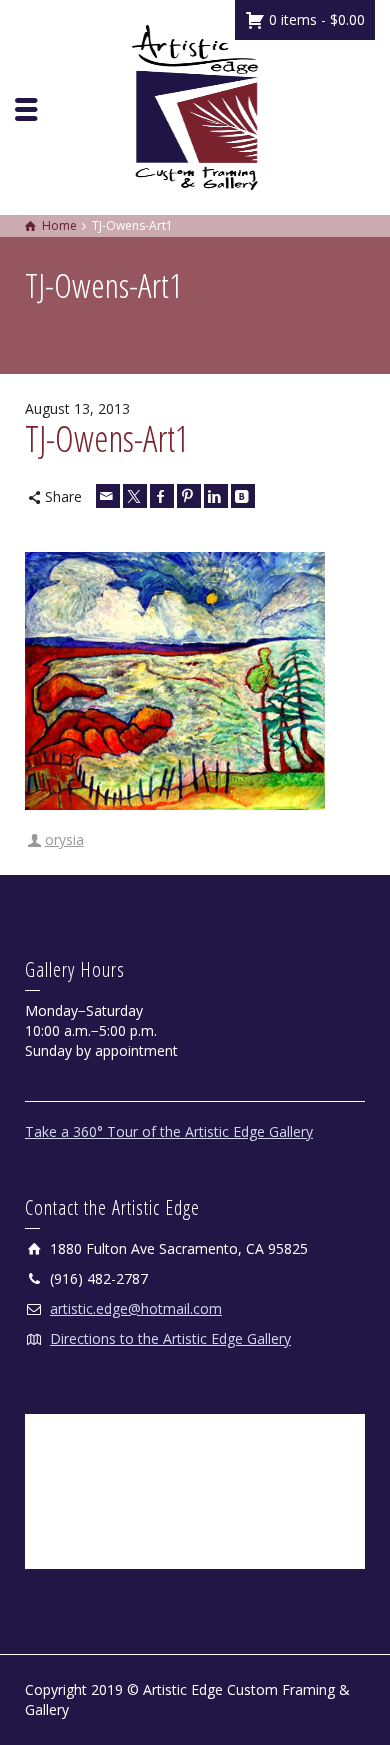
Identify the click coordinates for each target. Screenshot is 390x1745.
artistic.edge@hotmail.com (136, 1308)
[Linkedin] (216, 496)
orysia (64, 839)
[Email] (108, 496)
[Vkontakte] (243, 496)
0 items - (315, 19)
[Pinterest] (189, 496)
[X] (135, 496)
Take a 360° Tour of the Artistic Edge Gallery (169, 1131)
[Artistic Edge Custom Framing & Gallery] (195, 105)
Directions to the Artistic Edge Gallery (170, 1338)
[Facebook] (162, 496)
